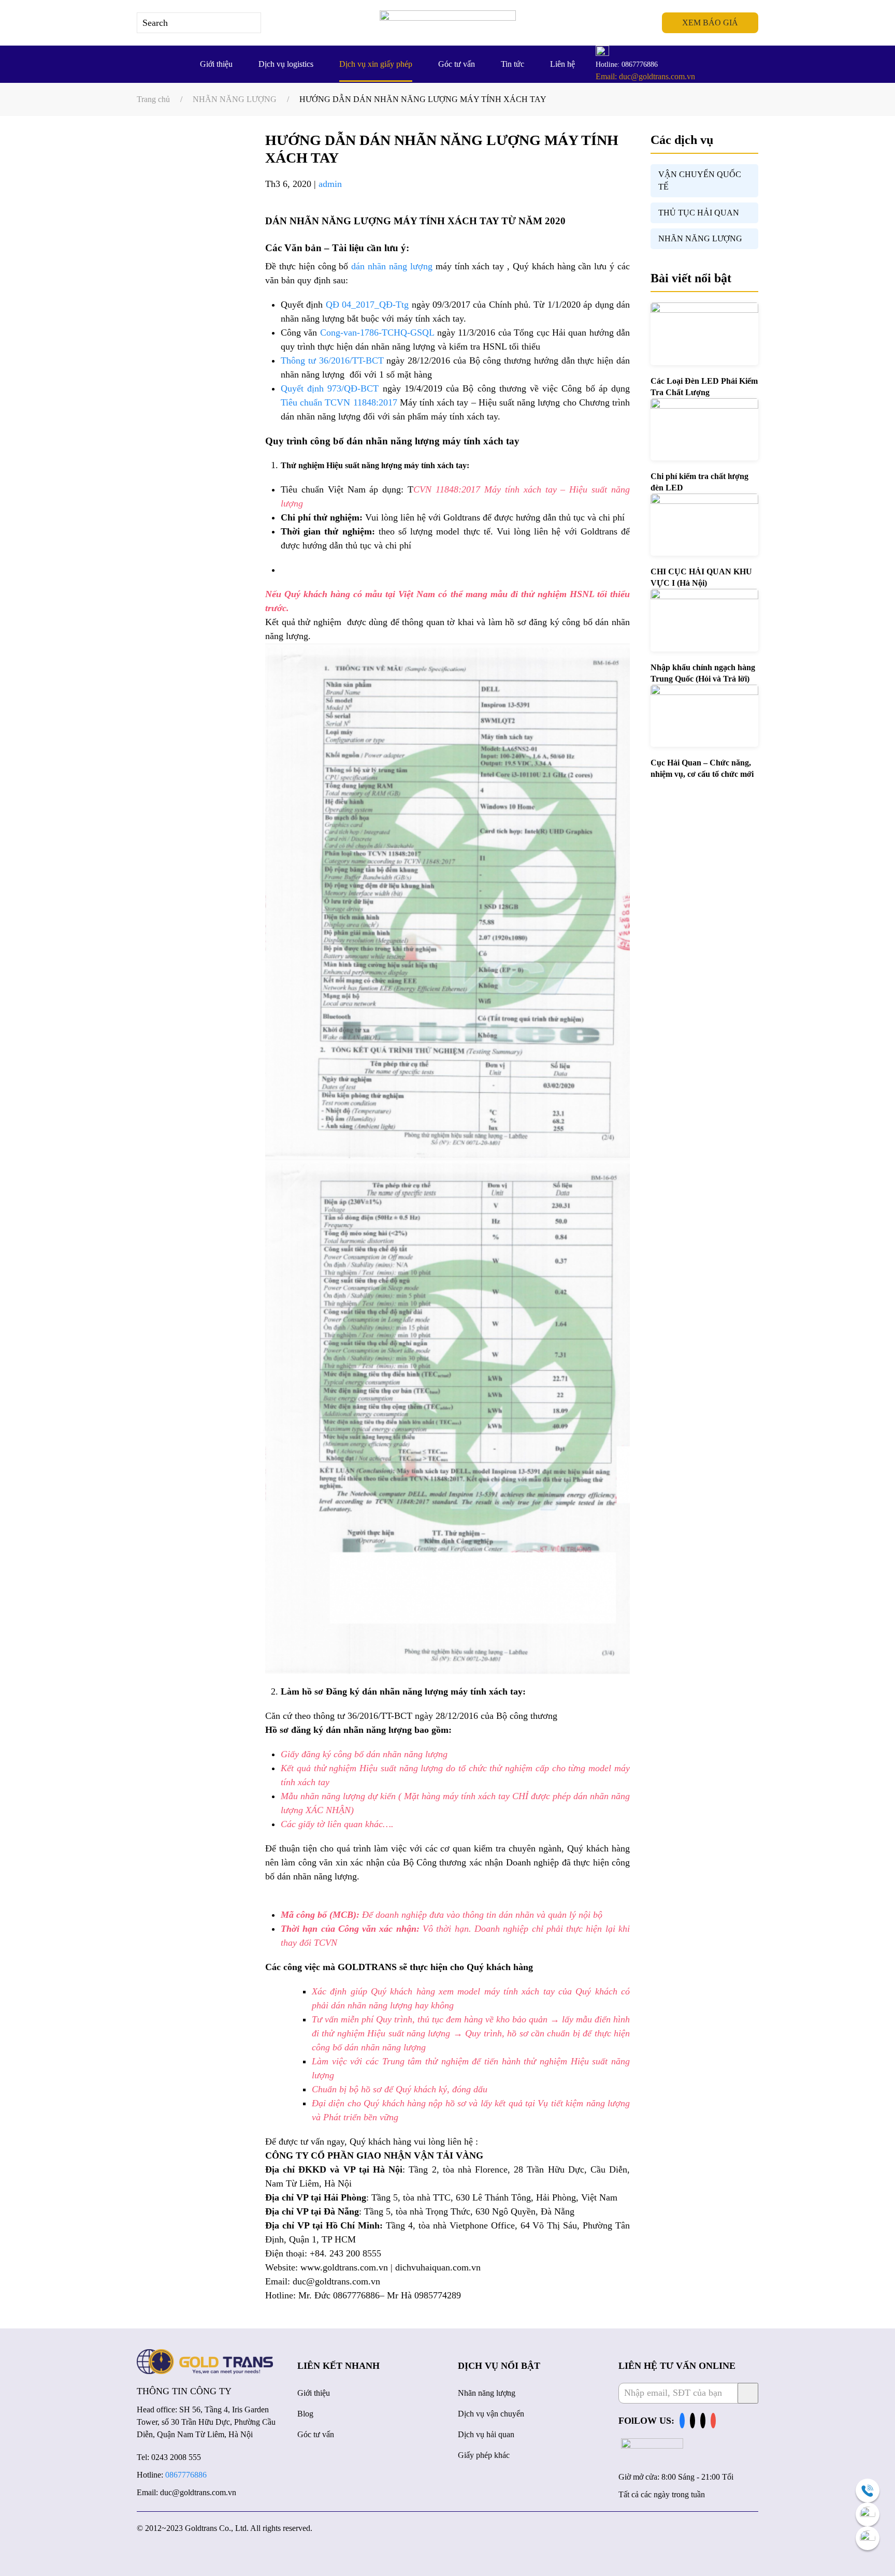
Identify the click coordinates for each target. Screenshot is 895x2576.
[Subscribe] (748, 2393)
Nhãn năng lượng (487, 2393)
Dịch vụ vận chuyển (491, 2414)
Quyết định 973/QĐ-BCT (330, 388)
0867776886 (186, 2475)
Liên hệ (562, 64)
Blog (305, 2414)
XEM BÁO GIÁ (710, 23)
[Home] (205, 2361)
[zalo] (868, 2514)
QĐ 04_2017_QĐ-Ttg (367, 305)
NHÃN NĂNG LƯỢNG (700, 238)
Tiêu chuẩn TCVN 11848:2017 (339, 402)
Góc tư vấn (457, 64)
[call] (868, 2491)
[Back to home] (448, 23)
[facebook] (682, 2421)
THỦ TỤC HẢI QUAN (699, 213)
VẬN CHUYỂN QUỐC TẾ (700, 180)
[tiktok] (692, 2421)
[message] (868, 2538)
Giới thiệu (216, 64)
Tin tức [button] (513, 64)
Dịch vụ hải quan (486, 2434)
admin (330, 184)
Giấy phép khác (484, 2455)
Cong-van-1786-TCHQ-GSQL (377, 332)
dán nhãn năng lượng (392, 266)
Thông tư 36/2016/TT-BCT (332, 360)
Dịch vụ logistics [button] (286, 64)
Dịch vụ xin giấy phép (376, 64)
